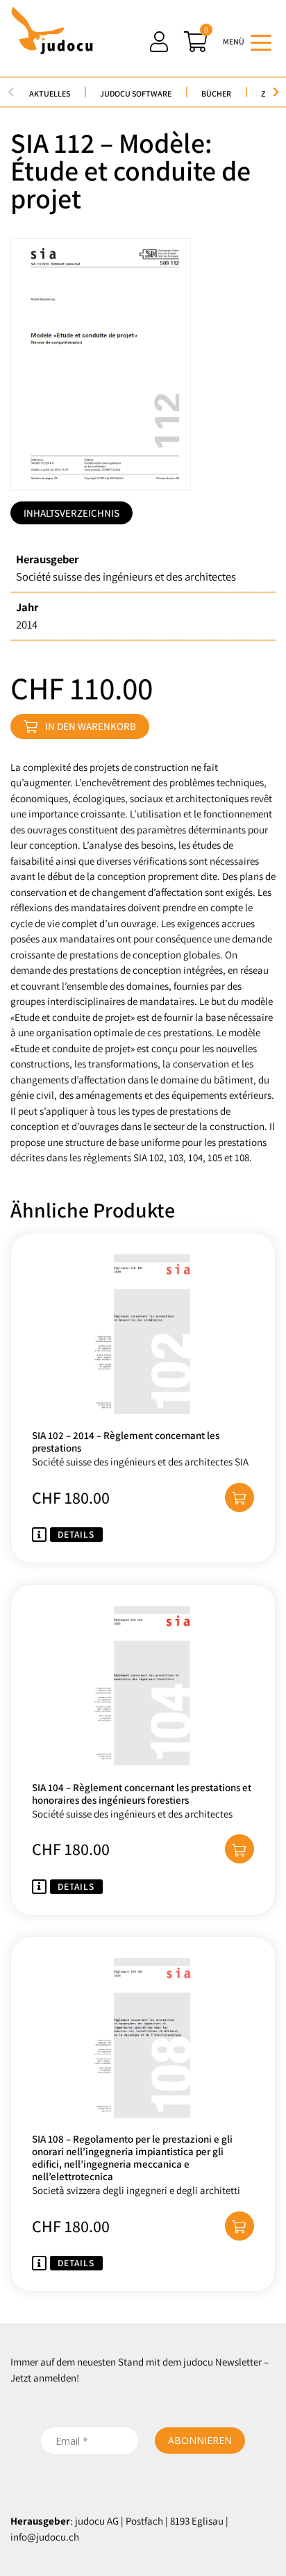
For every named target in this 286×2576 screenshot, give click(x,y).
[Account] (159, 42)
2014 (27, 624)
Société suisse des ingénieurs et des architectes (126, 576)
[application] (282, 2573)
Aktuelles (50, 93)
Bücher (216, 93)
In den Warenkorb (91, 726)
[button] (239, 1497)
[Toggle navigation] (261, 42)
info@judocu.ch (45, 2537)
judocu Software (136, 93)
